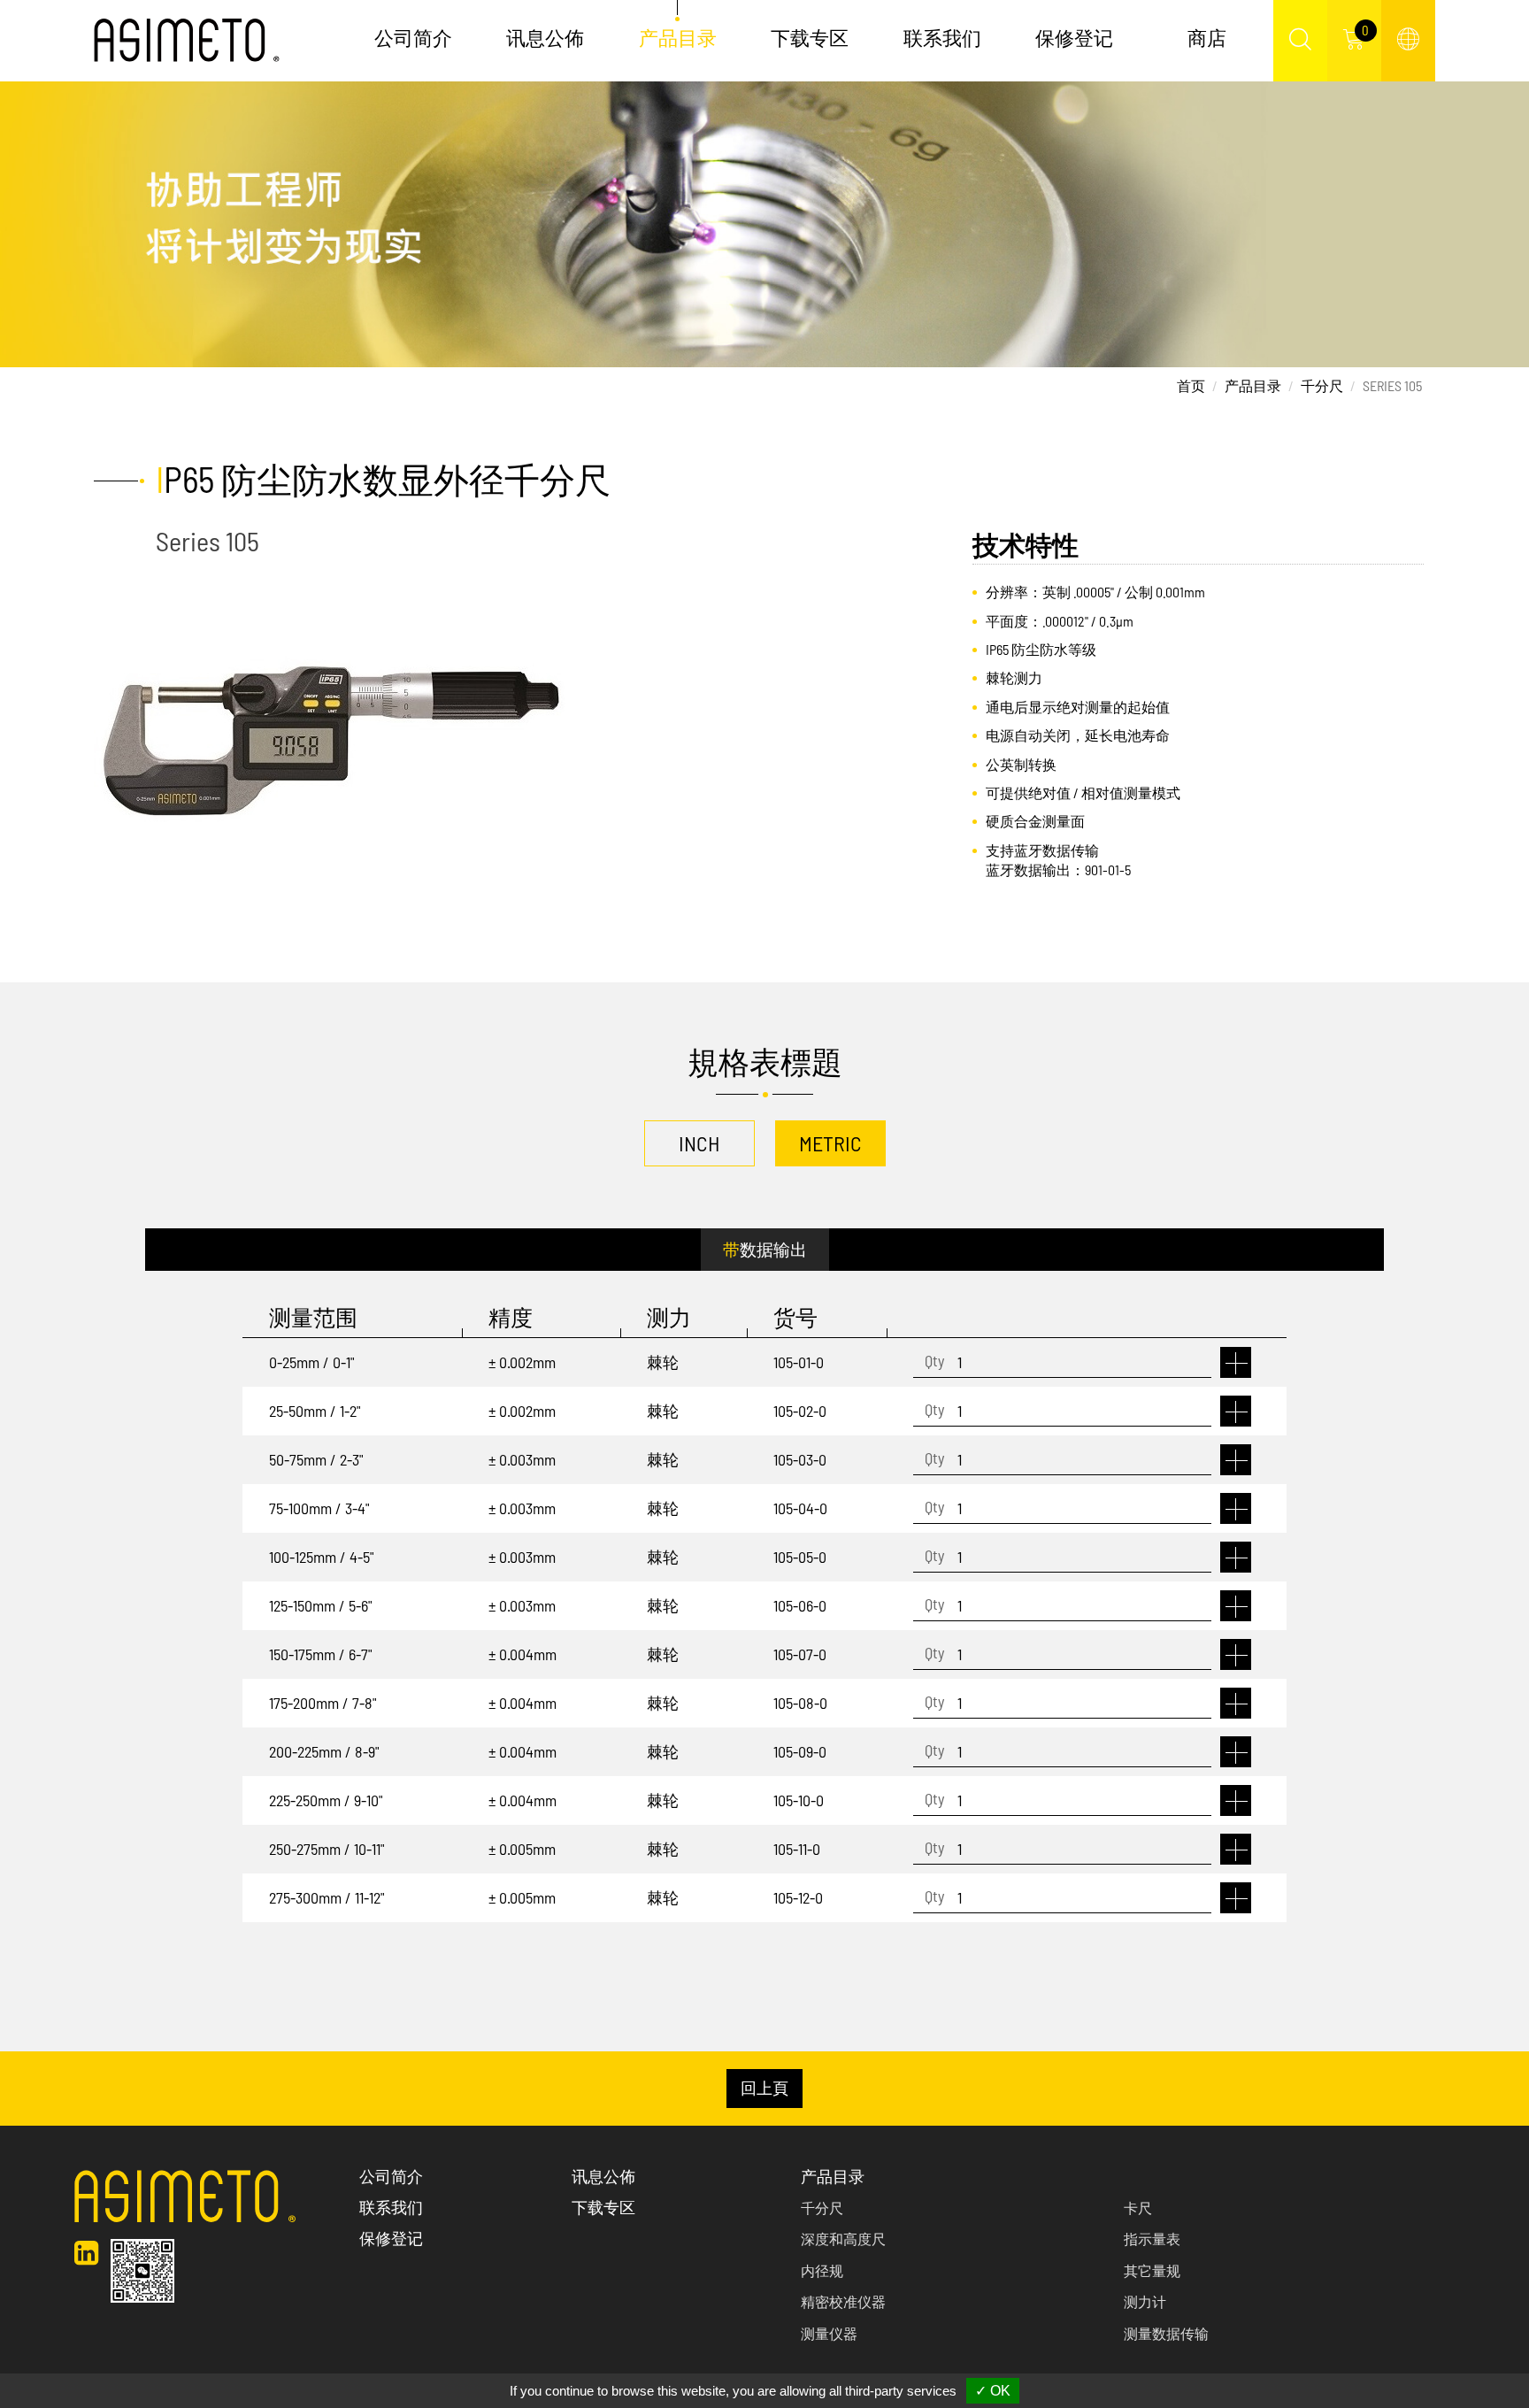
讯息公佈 (545, 37)
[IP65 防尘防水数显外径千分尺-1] (330, 740)
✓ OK (993, 2391)
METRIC (830, 1143)
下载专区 (810, 37)
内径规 (822, 2270)
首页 (1191, 385)
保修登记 (1074, 37)
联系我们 (942, 37)
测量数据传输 (1166, 2333)
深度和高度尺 (843, 2239)
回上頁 (764, 2088)
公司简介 (413, 37)
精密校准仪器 (843, 2301)
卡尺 (1138, 2208)
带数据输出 (765, 1249)
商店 (1207, 37)
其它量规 (1152, 2270)
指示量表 (1152, 2239)
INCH (699, 1143)
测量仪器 (829, 2333)
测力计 (1145, 2301)
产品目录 (1253, 385)
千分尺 (1322, 385)
